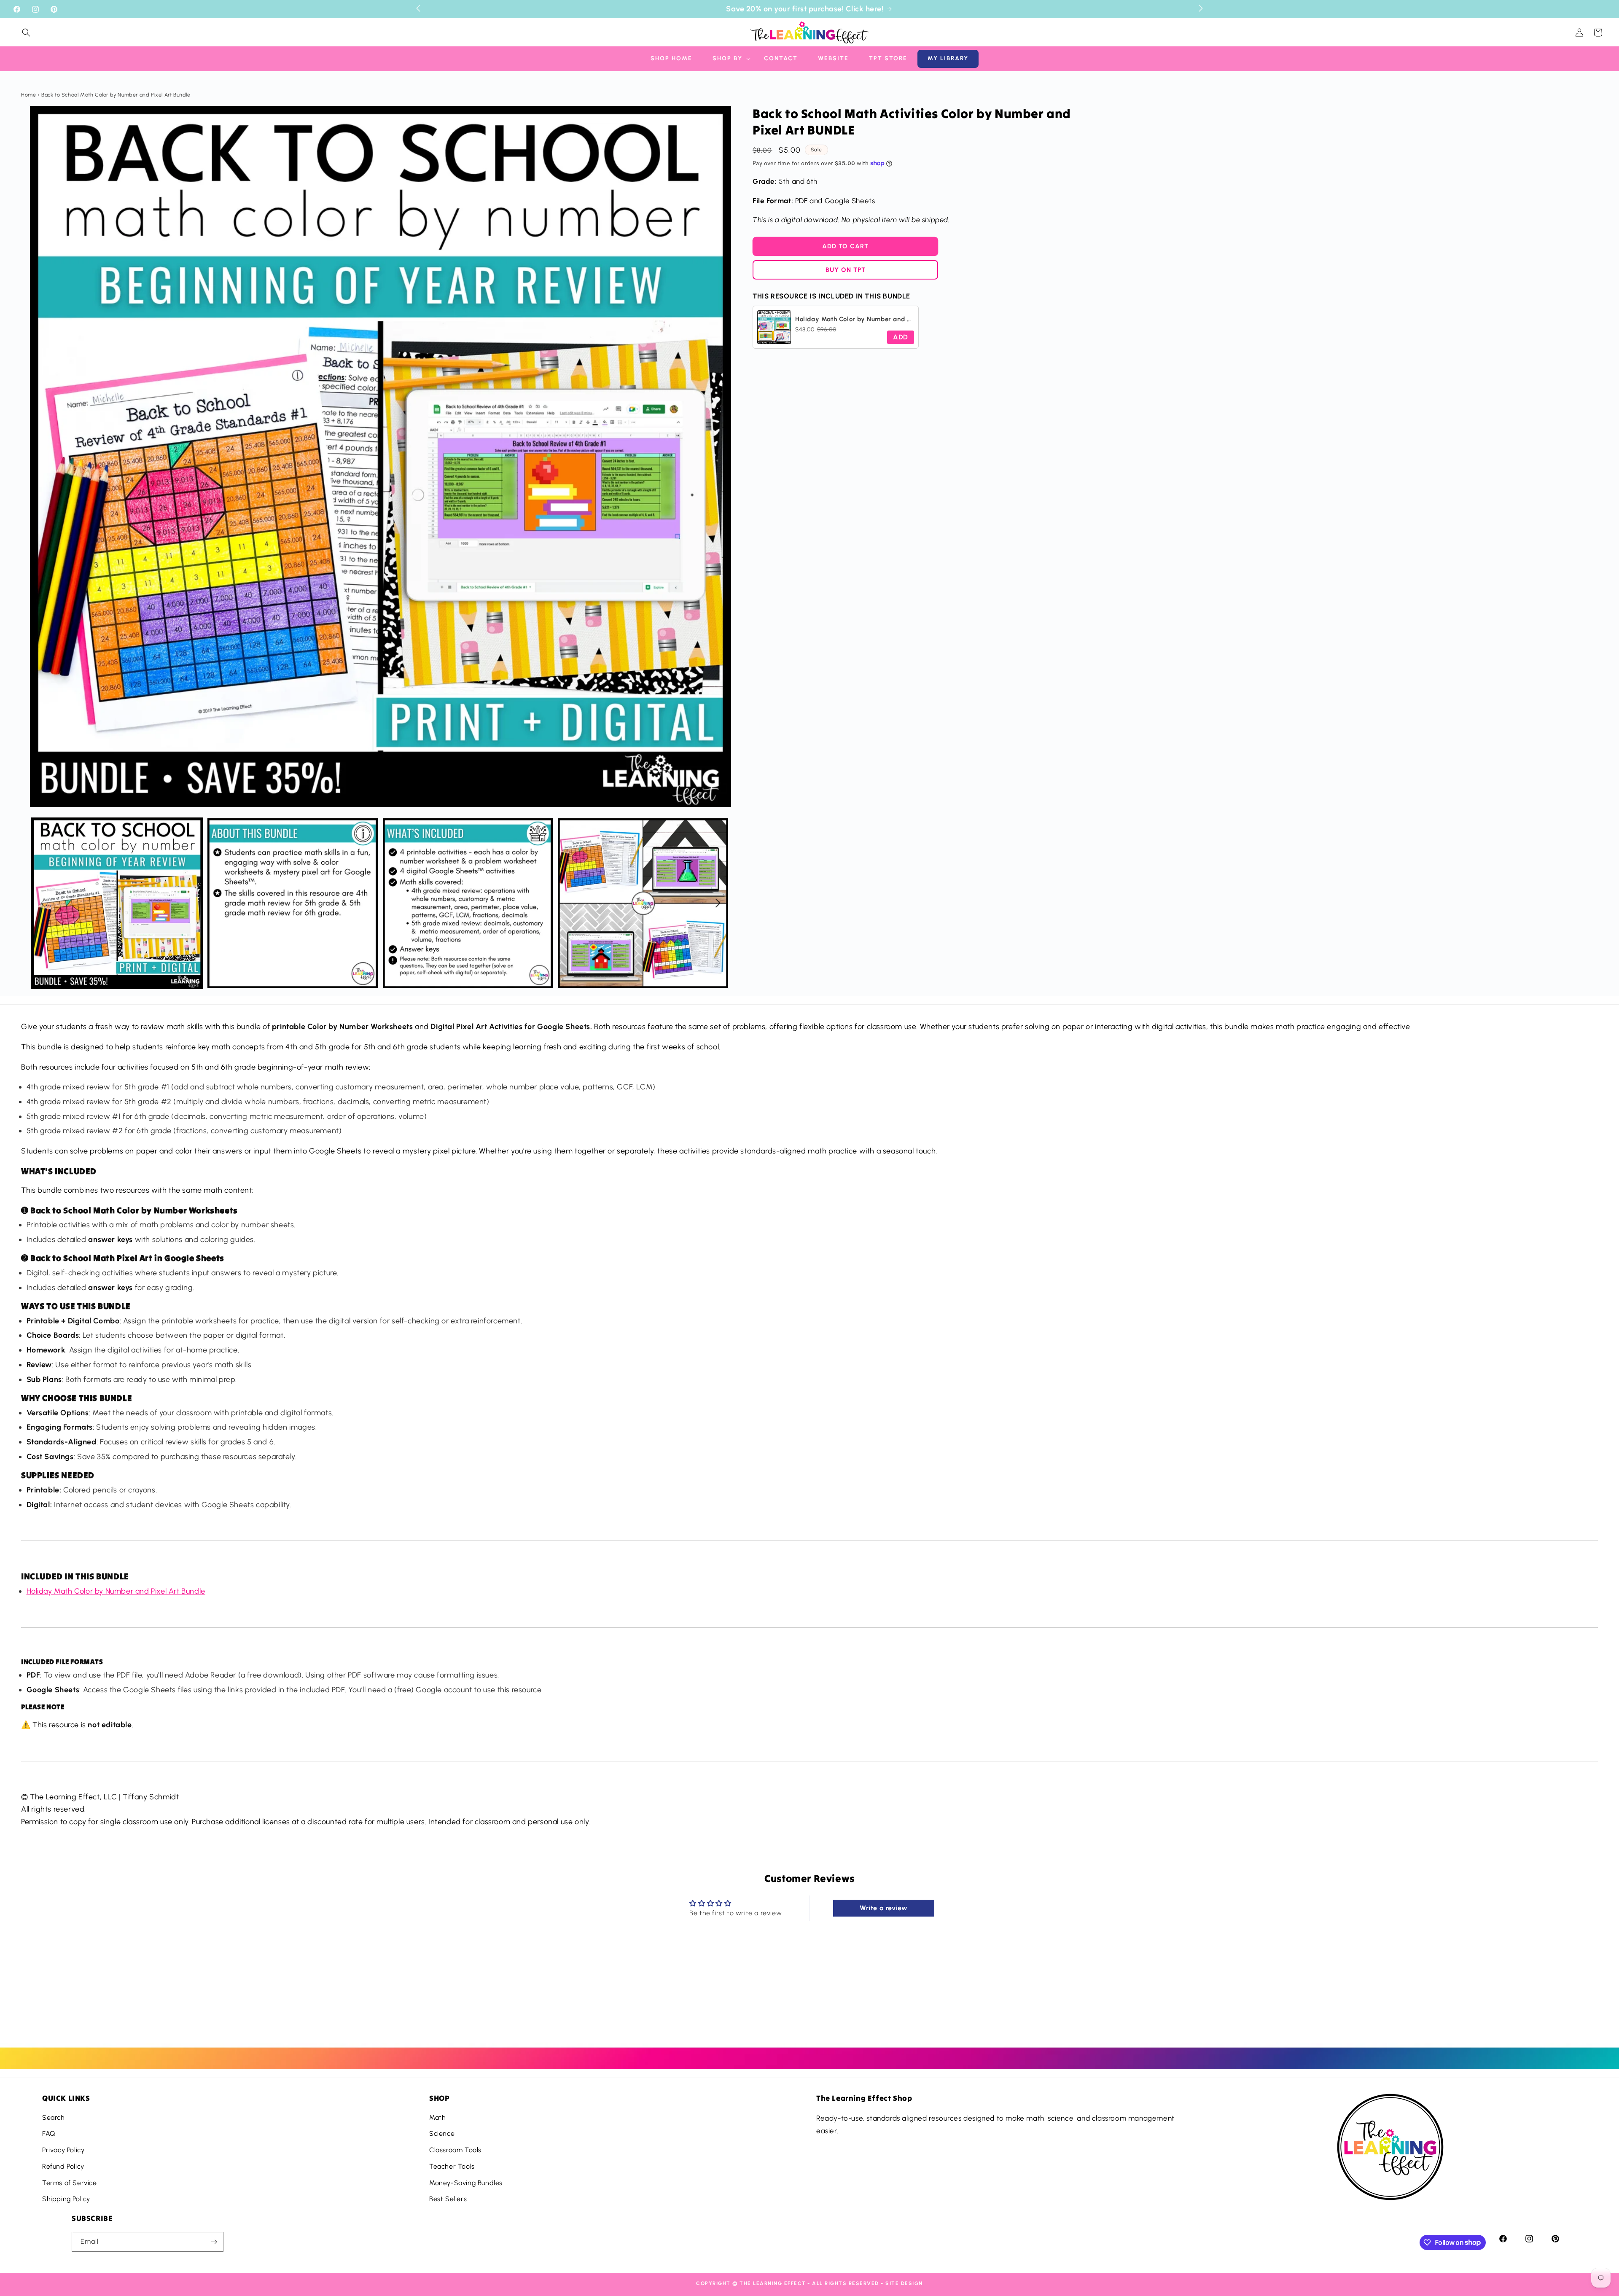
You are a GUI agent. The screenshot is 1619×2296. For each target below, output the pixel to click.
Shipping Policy (66, 2199)
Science (442, 2133)
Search (54, 2117)
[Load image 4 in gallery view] (643, 903)
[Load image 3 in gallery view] (468, 903)
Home (28, 95)
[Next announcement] (1201, 8)
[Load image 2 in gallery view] (293, 903)
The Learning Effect (773, 2283)
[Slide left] (43, 903)
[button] (26, 32)
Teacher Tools (452, 2166)
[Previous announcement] (418, 8)
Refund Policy (63, 2166)
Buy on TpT (846, 270)
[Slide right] (718, 903)
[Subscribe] (214, 2242)
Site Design (904, 2283)
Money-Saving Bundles (466, 2183)
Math (437, 2117)
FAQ (49, 2133)
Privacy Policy (63, 2150)
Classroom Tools (455, 2150)
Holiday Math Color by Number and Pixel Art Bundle (116, 1591)
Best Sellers (448, 2199)
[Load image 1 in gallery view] (117, 903)
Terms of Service (70, 2183)
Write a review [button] (883, 1908)
